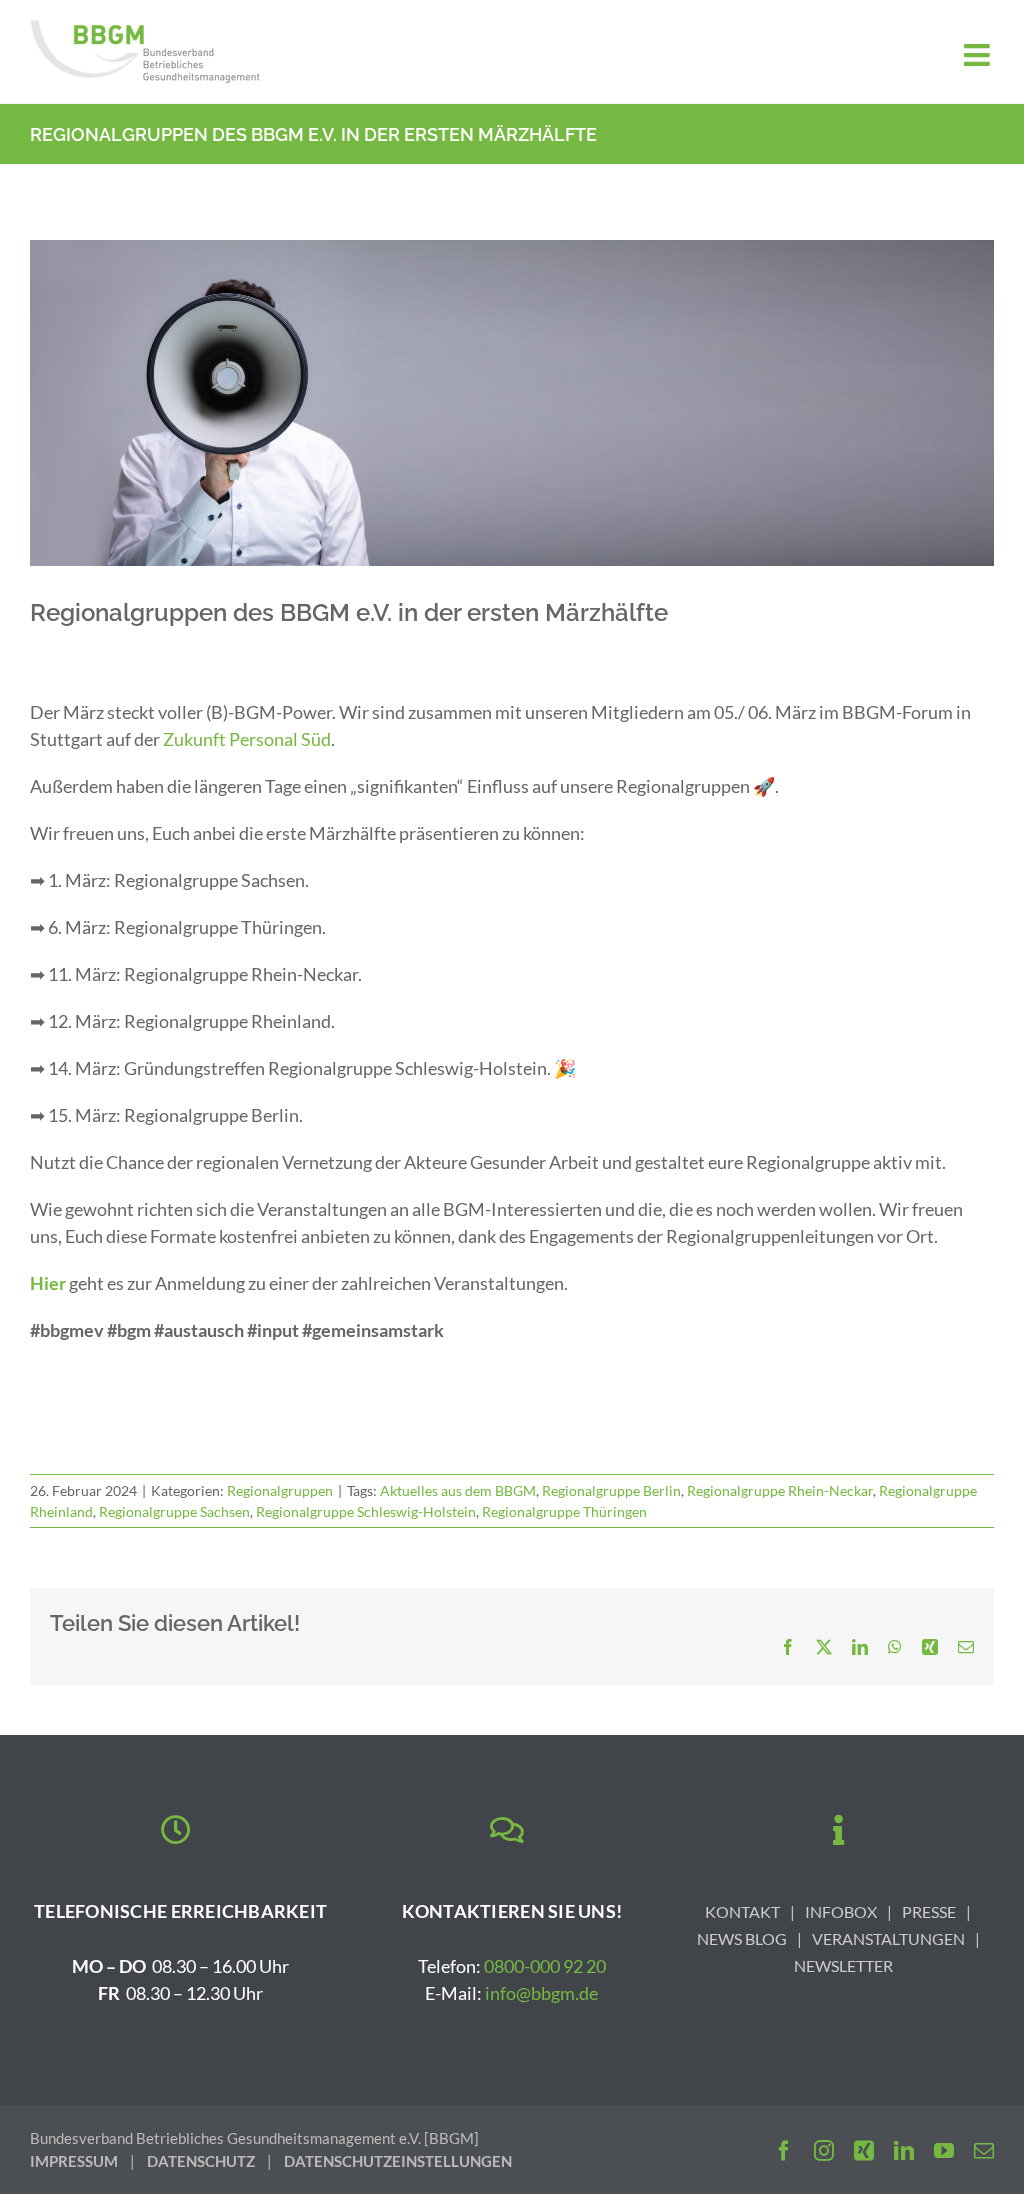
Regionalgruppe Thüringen (564, 1511)
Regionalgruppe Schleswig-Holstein (366, 1511)
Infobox (841, 1911)
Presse (929, 1911)
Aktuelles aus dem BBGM (458, 1490)
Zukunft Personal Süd (247, 739)
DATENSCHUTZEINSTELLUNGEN (398, 2161)
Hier (48, 1283)
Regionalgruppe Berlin (611, 1490)
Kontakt (742, 1911)
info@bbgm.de (541, 1993)
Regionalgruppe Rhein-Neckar (780, 1490)
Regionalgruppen (280, 1490)
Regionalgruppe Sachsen (174, 1511)
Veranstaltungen (888, 1938)
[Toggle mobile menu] (979, 55)
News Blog (742, 1938)
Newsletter (843, 1965)
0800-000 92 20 (545, 1966)
